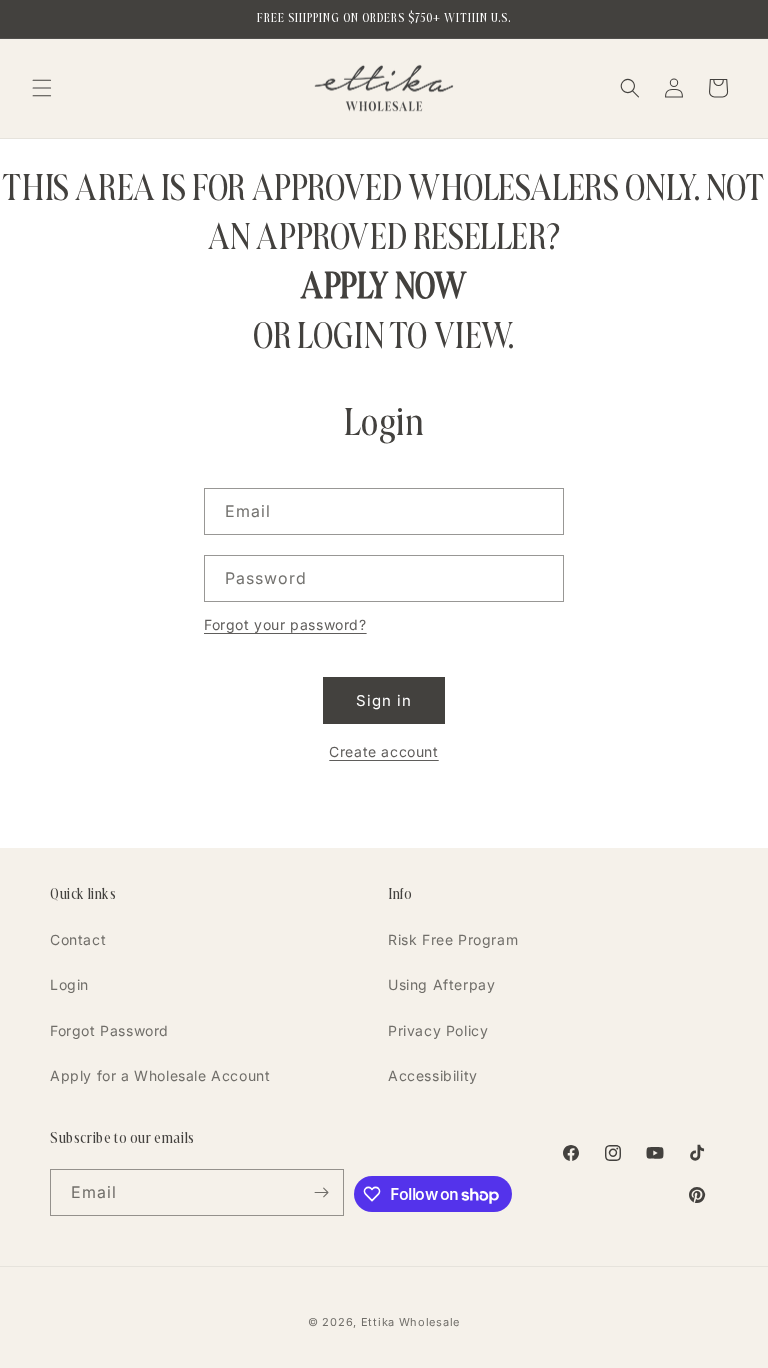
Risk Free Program (453, 939)
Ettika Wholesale (410, 1322)
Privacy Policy (438, 1030)
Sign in (384, 700)
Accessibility (433, 1075)
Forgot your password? (285, 624)
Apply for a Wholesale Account (160, 1075)
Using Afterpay (441, 984)
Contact (78, 939)
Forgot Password (109, 1030)
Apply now (383, 285)
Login (69, 984)
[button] (42, 88)
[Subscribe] (321, 1192)
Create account (383, 751)
